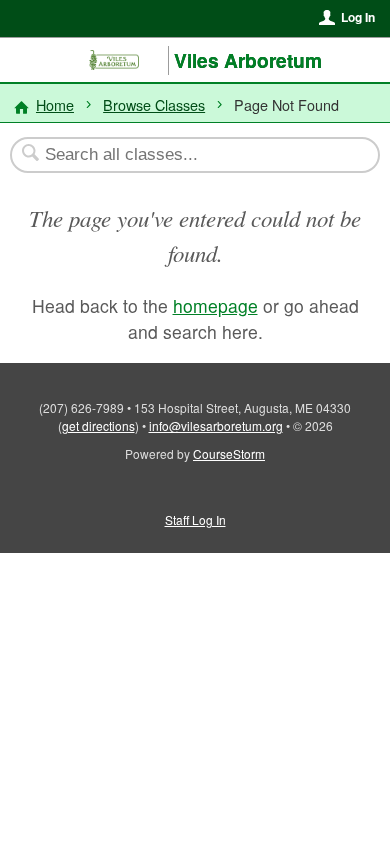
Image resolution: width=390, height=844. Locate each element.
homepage (215, 305)
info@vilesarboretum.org (216, 425)
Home (55, 104)
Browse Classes (154, 104)
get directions (98, 425)
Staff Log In (195, 519)
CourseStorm (229, 453)
